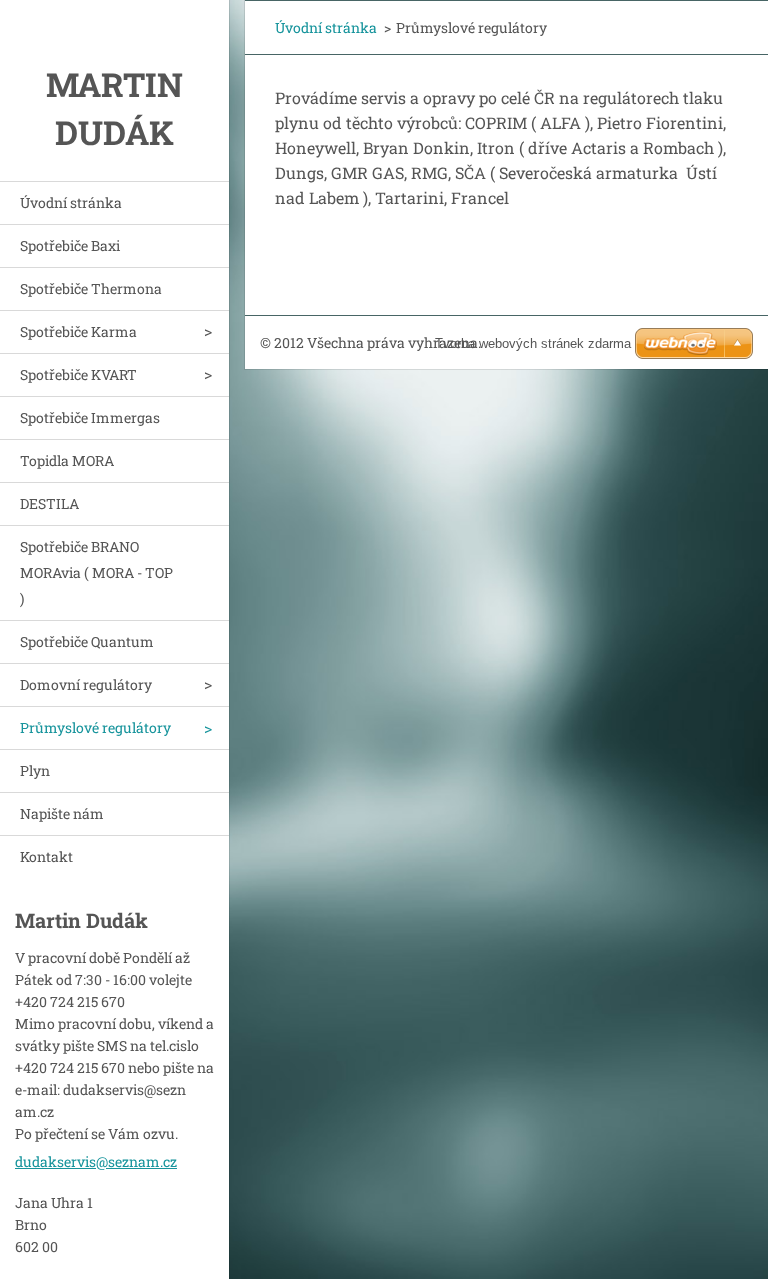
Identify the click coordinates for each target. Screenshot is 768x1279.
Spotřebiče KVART (78, 374)
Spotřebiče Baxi (70, 245)
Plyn (35, 770)
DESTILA (49, 503)
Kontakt (46, 856)
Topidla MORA (67, 460)
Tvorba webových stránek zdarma (533, 343)
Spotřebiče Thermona (91, 288)
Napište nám (62, 813)
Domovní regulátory (86, 684)
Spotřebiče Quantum (87, 641)
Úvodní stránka (71, 202)
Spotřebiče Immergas (90, 417)
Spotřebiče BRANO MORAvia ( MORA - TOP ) (96, 572)
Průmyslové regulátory (95, 727)
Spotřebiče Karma (78, 331)
